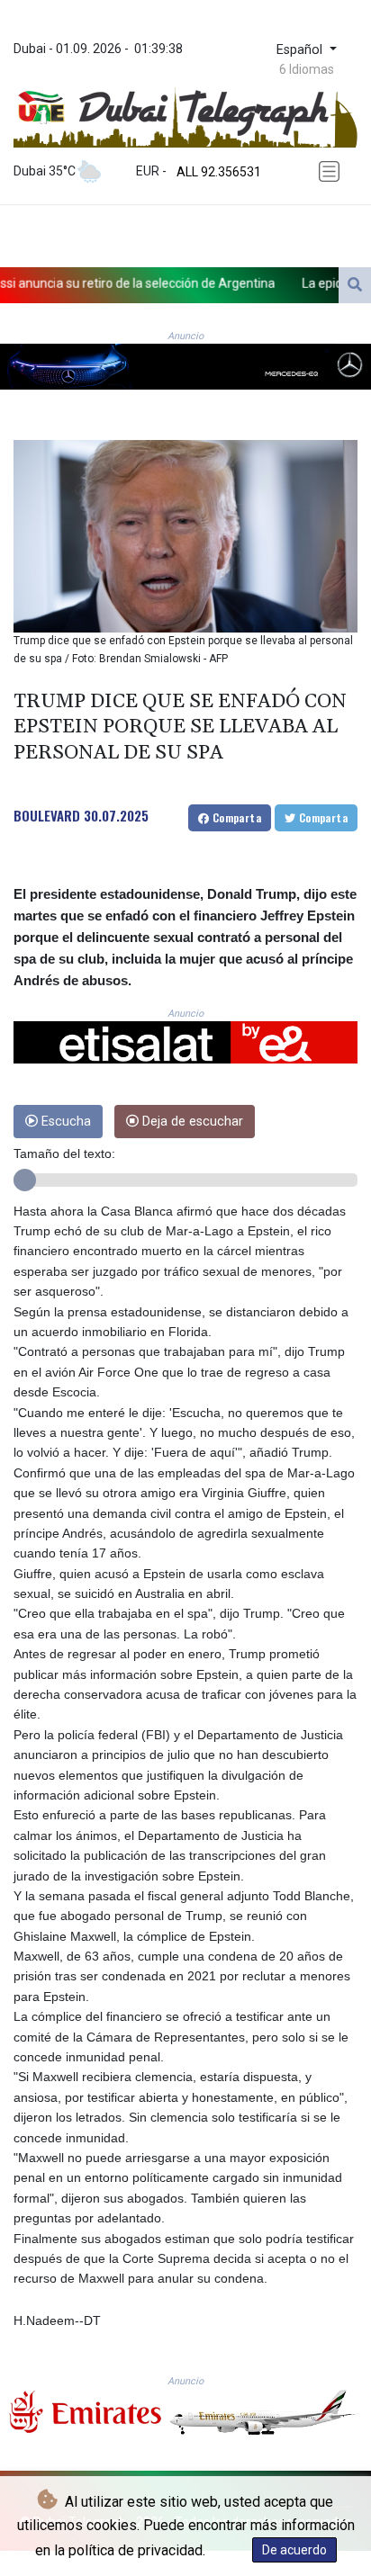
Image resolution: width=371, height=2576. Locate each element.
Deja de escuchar (191, 1122)
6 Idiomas (307, 69)
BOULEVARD (47, 815)
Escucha (64, 1122)
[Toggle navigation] (332, 171)
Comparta (235, 817)
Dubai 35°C (45, 171)
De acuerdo (294, 2550)
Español (301, 50)
